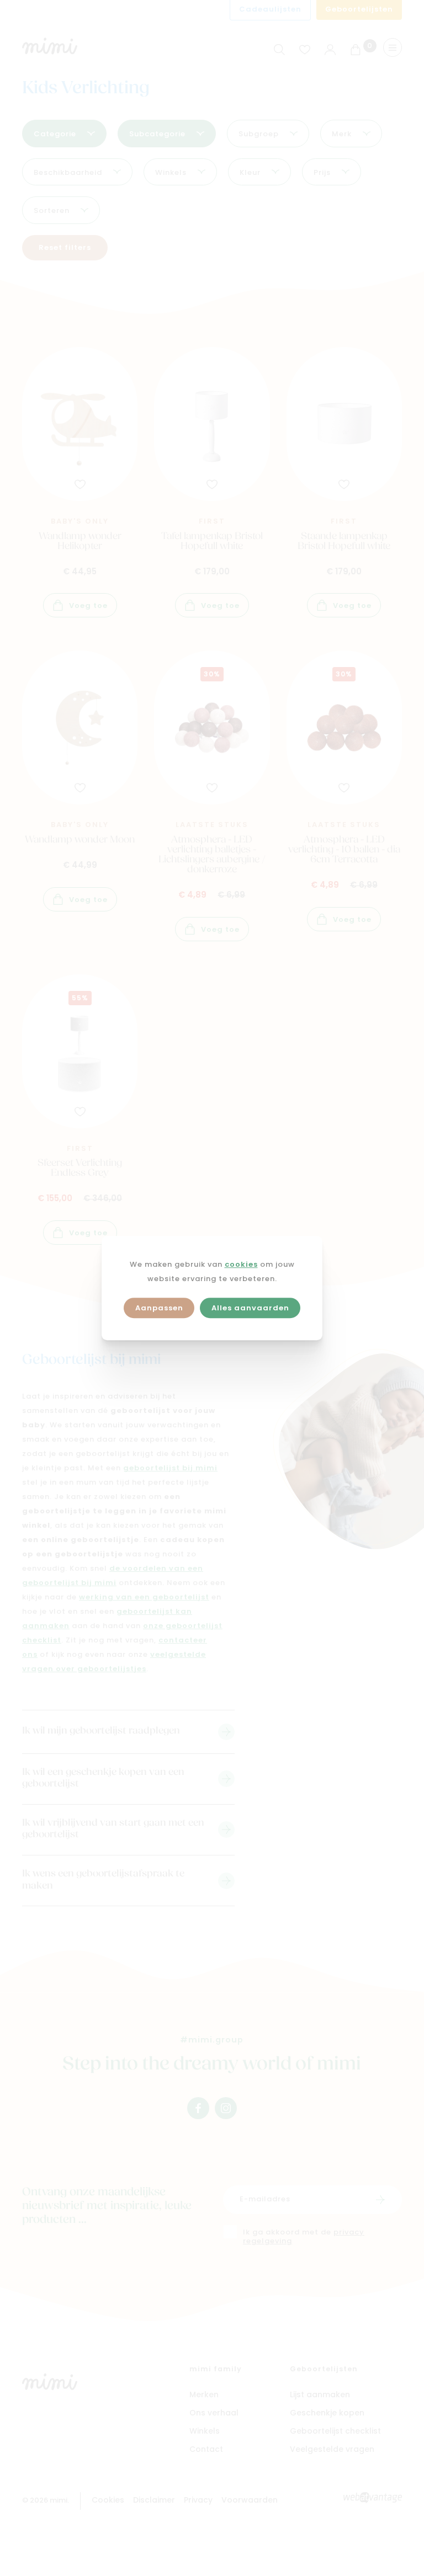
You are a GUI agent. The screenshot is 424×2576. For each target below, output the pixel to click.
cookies (241, 1265)
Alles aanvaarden (250, 1308)
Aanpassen (159, 1308)
